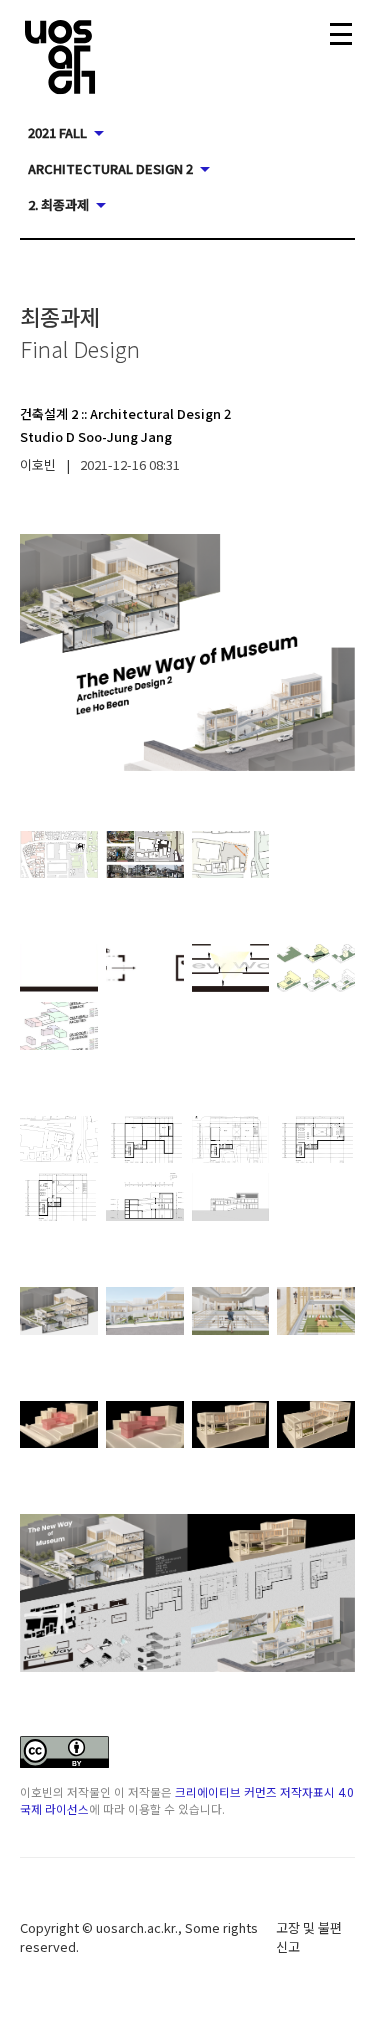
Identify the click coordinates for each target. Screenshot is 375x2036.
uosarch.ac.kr (135, 1927)
